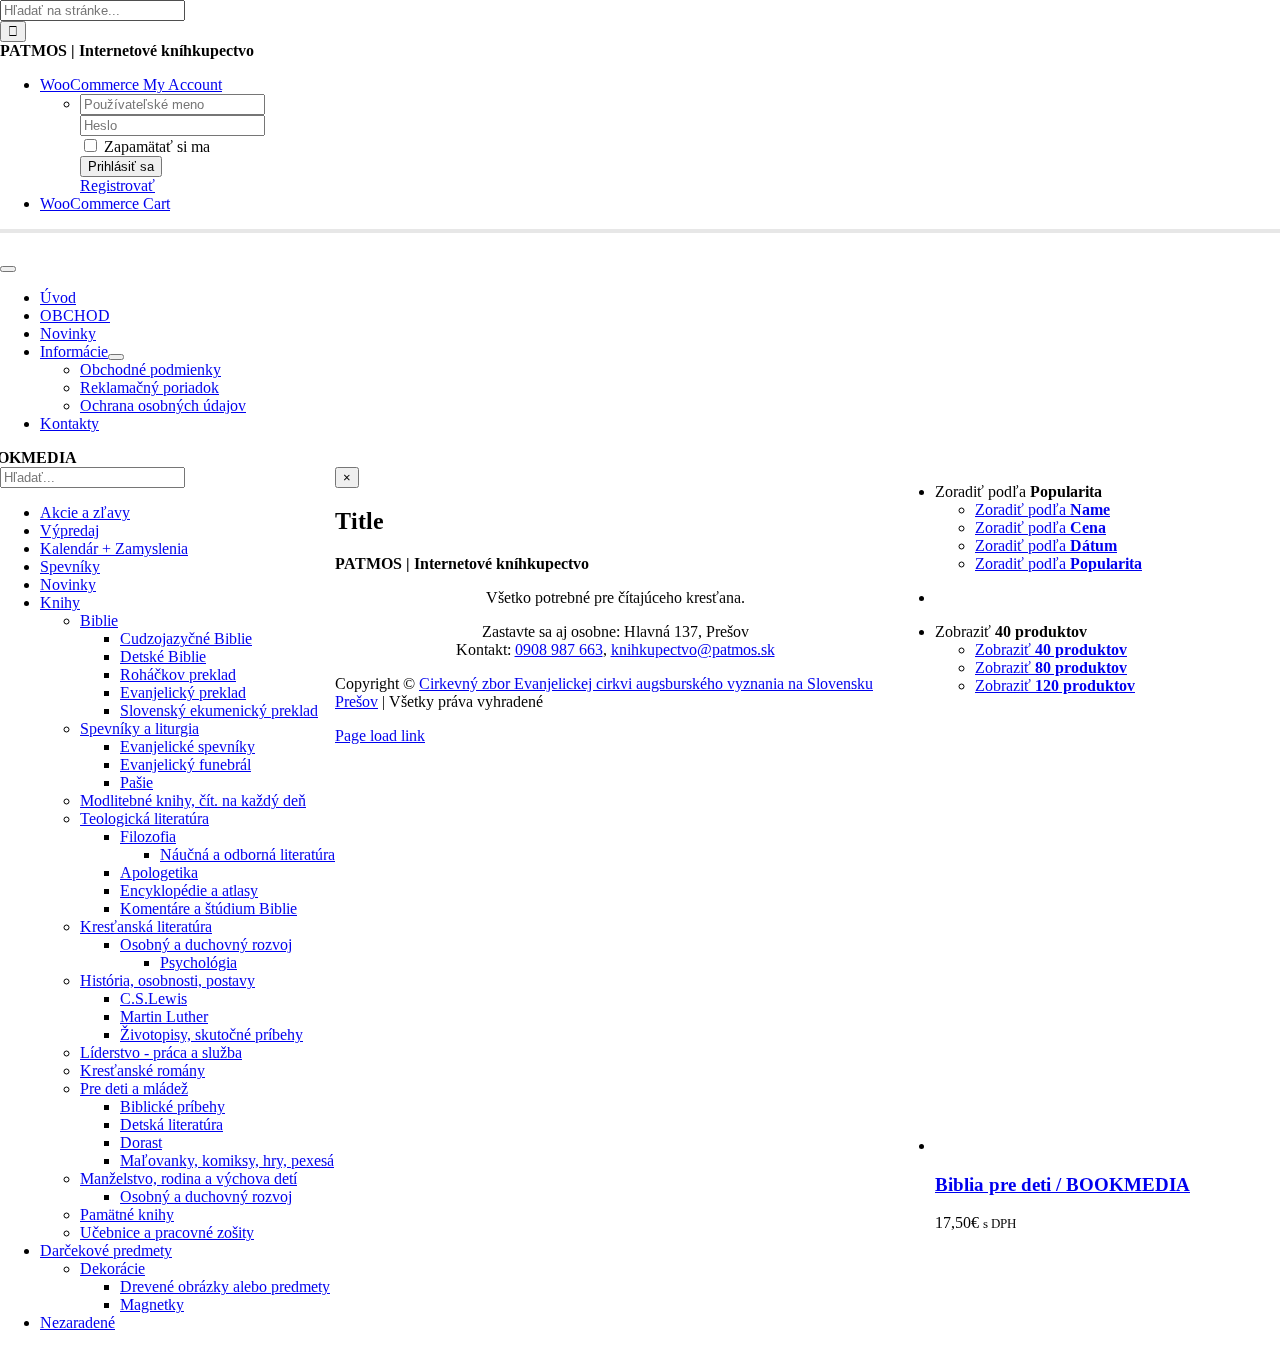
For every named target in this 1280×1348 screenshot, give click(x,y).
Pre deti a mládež (134, 1088)
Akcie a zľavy (85, 512)
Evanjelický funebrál (185, 764)
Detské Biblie (163, 656)
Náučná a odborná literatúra (247, 854)
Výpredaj (69, 530)
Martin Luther (164, 1016)
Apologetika (159, 872)
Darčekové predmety (106, 1250)
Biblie (99, 620)
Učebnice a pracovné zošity (167, 1232)
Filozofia (148, 836)
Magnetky (152, 1304)
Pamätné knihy (127, 1214)
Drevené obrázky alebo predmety (225, 1286)
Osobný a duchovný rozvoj (206, 944)
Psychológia (198, 962)
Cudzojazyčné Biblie (186, 638)
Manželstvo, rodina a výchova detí (188, 1178)
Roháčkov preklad (178, 674)
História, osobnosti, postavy (167, 980)
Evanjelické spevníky (187, 746)
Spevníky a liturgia (139, 728)
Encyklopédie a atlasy (189, 890)
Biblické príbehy (172, 1106)
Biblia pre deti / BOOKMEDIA (1062, 1184)
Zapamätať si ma (155, 146)
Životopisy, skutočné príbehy (211, 1034)
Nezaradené (77, 1322)
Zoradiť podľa (1042, 509)
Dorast (141, 1142)
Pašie (136, 782)
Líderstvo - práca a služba (161, 1052)
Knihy (60, 602)
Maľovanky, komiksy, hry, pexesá (227, 1160)
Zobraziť (1051, 649)
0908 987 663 (559, 649)
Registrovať (117, 185)
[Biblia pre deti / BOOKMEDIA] (1107, 1145)
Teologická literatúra (144, 818)
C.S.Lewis (153, 998)
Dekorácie (112, 1268)
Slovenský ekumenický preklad (219, 710)
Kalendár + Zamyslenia (114, 548)
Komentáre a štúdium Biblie (208, 908)
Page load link (380, 735)
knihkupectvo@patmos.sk (693, 649)
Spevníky (70, 566)
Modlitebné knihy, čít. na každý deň (193, 800)
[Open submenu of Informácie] (116, 357)
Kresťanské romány (142, 1070)
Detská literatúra (171, 1124)
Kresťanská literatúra (146, 926)
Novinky (68, 584)
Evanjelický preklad (183, 692)
